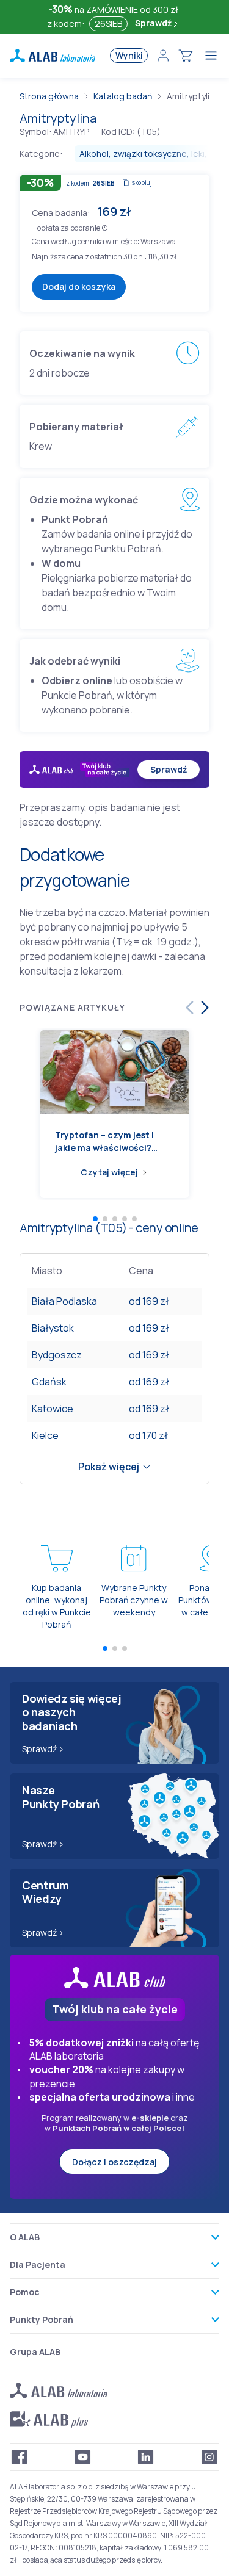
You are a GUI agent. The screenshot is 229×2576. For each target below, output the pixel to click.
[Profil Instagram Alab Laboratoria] (209, 2457)
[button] (105, 227)
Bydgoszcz (57, 1355)
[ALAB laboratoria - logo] (53, 56)
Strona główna (49, 96)
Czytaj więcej (109, 1172)
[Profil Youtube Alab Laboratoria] (83, 2457)
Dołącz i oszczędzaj (114, 2162)
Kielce (45, 1435)
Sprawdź (154, 23)
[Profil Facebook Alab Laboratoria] (20, 2457)
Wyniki (129, 55)
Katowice (53, 1409)
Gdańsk (49, 1382)
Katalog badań (123, 96)
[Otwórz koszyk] (186, 56)
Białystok (53, 1328)
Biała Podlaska (64, 1301)
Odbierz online (77, 680)
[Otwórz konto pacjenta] (163, 56)
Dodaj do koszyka (79, 287)
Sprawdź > (43, 1749)
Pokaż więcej (109, 1467)
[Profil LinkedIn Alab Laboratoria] (146, 2457)
